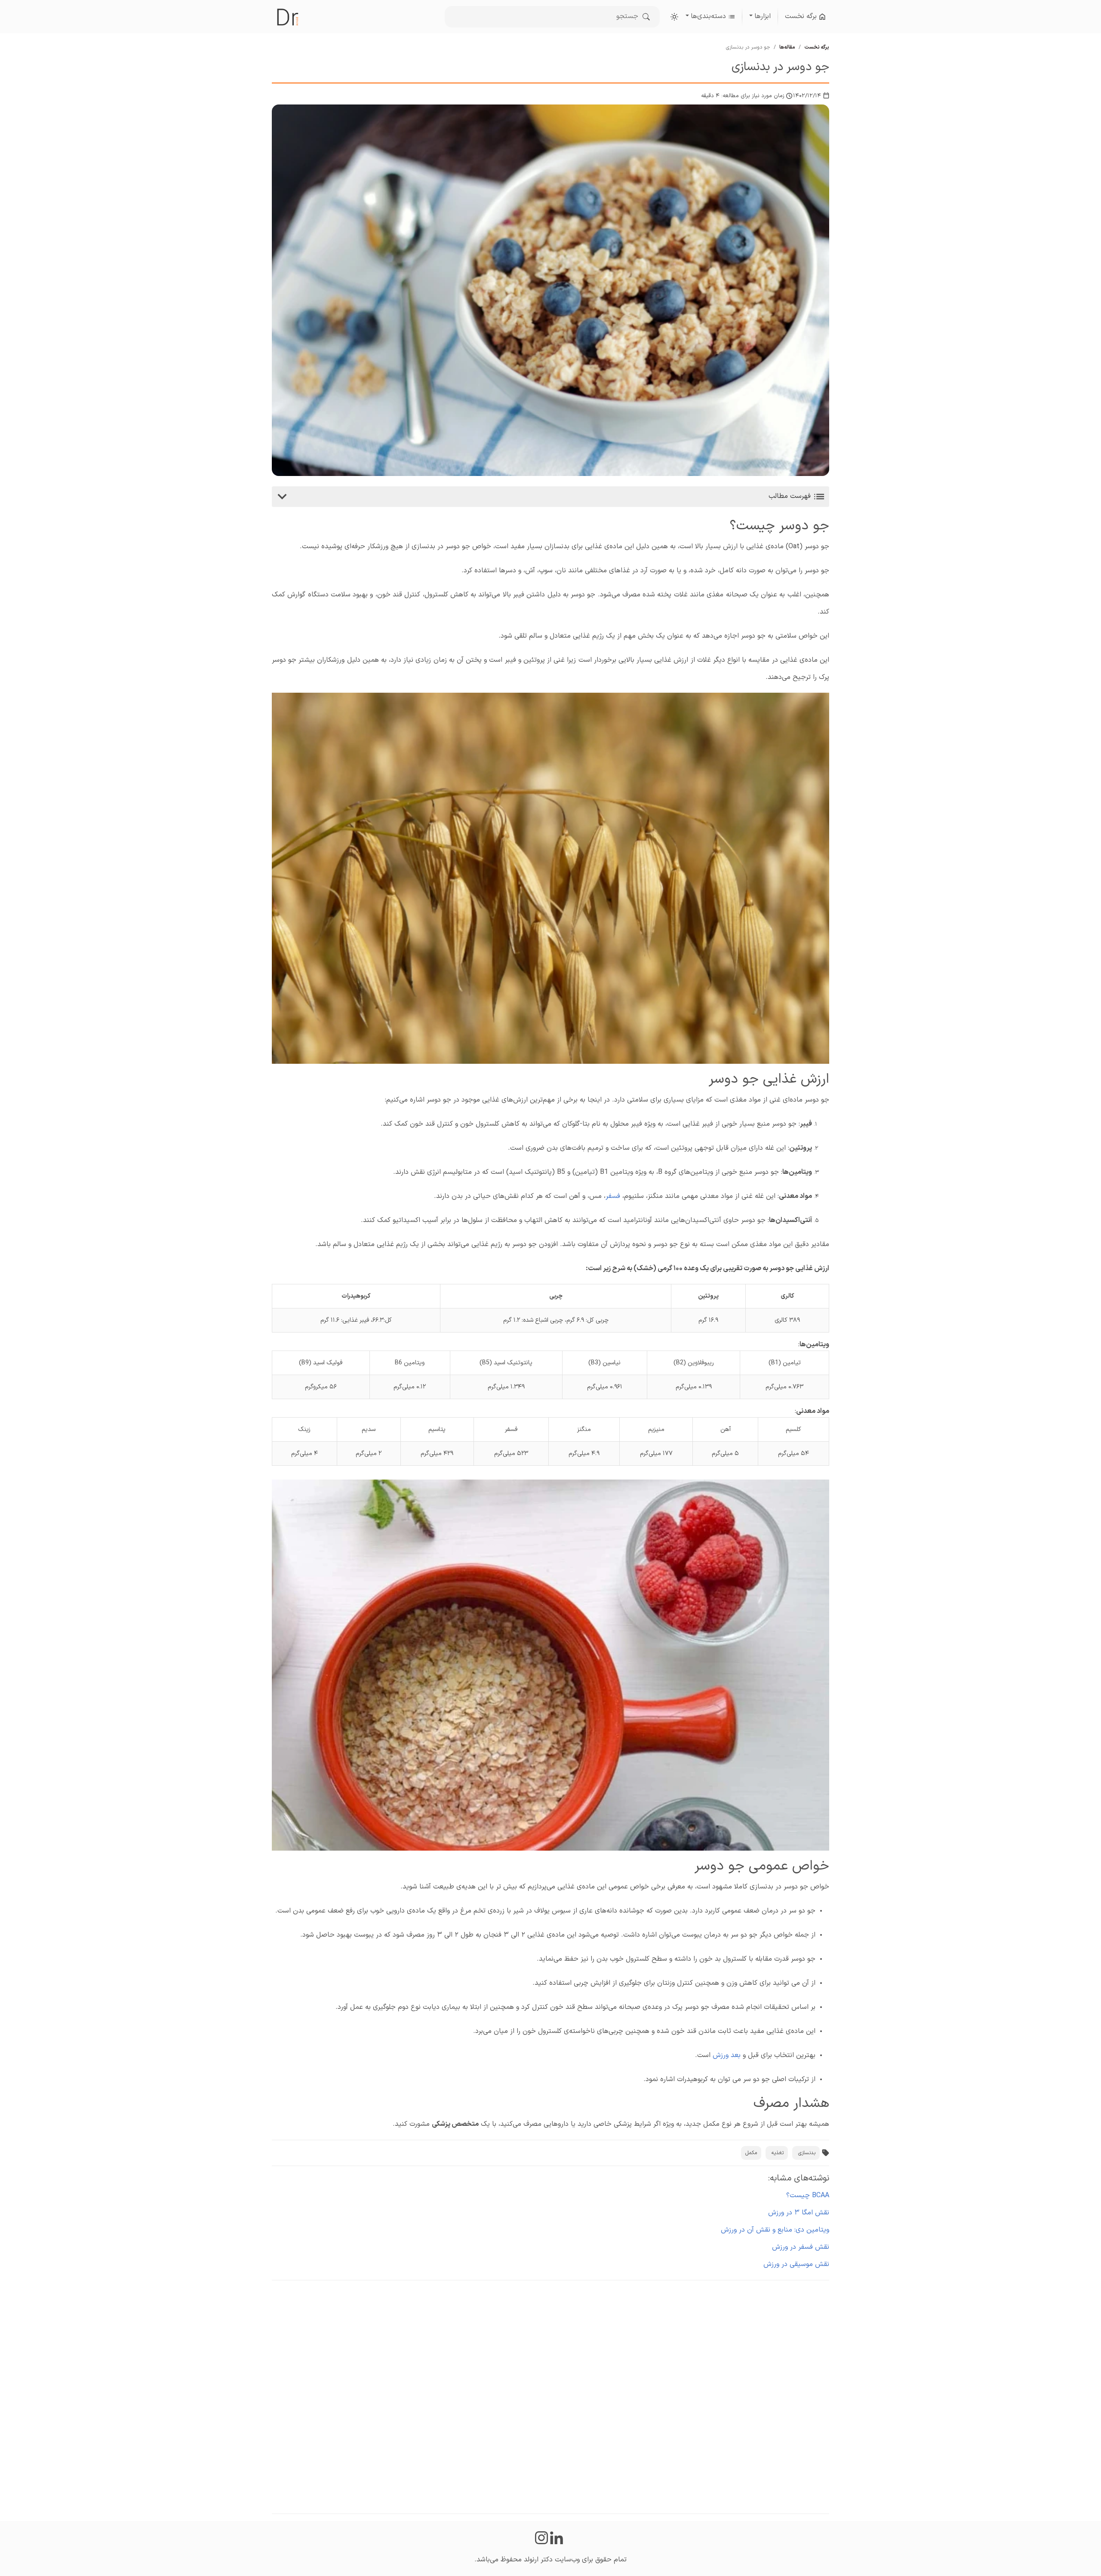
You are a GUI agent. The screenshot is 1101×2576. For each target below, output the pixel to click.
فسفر (613, 1196)
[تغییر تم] (674, 17)
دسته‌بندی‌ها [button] (709, 16)
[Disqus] (550, 2395)
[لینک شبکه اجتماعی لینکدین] (558, 2538)
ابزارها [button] (763, 16)
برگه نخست (802, 16)
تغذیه (778, 2153)
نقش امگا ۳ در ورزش (799, 2213)
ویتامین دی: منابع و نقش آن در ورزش (775, 2230)
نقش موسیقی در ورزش (796, 2264)
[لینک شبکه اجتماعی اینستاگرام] (541, 2538)
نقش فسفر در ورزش (801, 2247)
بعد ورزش (727, 2055)
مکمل (751, 2153)
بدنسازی (807, 2153)
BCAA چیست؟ (808, 2195)
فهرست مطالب (791, 496)
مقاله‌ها (787, 47)
